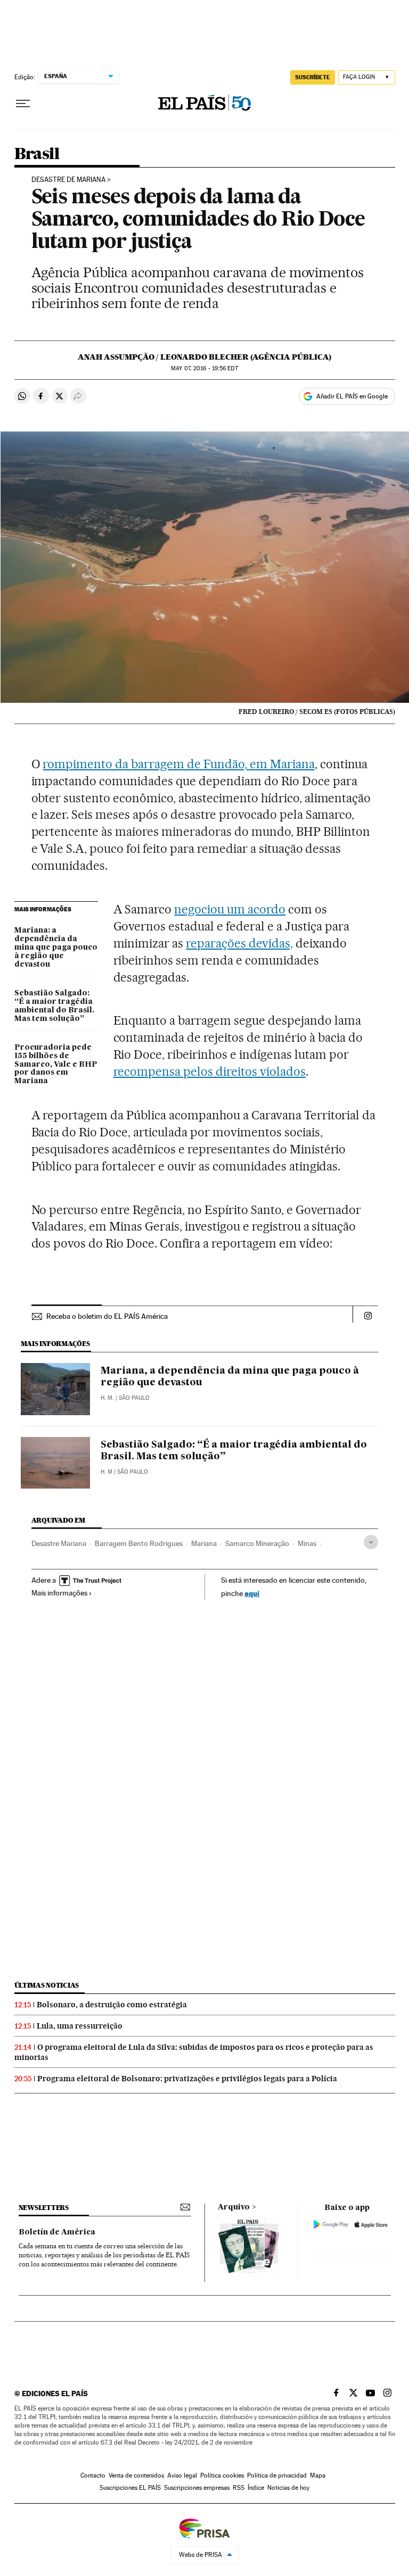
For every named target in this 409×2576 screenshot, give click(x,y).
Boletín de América (57, 2232)
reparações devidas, (239, 943)
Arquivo (234, 2207)
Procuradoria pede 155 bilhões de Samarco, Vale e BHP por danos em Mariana (56, 1065)
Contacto (93, 2475)
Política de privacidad (277, 2475)
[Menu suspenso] (23, 104)
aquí (252, 1593)
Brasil (37, 154)
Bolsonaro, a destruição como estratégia (112, 2005)
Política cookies (222, 2475)
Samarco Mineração (257, 1543)
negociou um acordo (230, 909)
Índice (256, 2488)
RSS (239, 2488)
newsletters (44, 2208)
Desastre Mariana (59, 1543)
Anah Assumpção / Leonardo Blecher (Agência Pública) (204, 357)
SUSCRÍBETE (313, 77)
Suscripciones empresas (197, 2488)
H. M (107, 1472)
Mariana (204, 1543)
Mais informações (59, 1593)
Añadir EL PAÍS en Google (352, 396)
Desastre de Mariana (68, 180)
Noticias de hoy (288, 2488)
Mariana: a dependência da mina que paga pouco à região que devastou (56, 948)
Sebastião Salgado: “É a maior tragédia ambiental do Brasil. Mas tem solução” (54, 1006)
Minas (307, 1543)
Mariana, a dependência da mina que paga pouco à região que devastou (230, 1377)
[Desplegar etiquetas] (371, 1542)
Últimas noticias (47, 1985)
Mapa (318, 2475)
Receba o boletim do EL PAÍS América (107, 1316)
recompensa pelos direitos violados (210, 1071)
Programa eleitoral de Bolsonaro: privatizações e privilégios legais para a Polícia (187, 2079)
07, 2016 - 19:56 (204, 368)
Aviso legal (182, 2475)
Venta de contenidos (136, 2475)
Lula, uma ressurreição (80, 2026)
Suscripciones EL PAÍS (130, 2488)
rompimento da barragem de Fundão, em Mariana (178, 764)
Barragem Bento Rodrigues (139, 1543)
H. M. (107, 1398)
